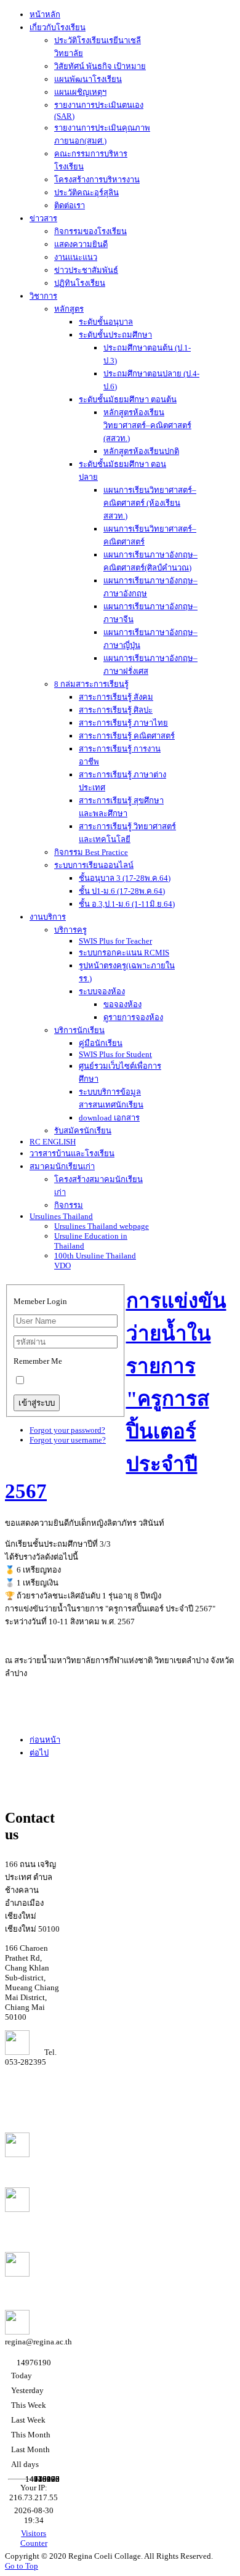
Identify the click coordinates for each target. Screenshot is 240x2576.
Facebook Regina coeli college (26, 2224)
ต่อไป (39, 1753)
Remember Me (38, 1361)
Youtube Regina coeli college (32, 2164)
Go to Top (22, 2566)
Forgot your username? (68, 1440)
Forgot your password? (67, 1430)
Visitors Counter (34, 2538)
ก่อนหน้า (45, 1740)
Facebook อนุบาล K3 (24, 2285)
